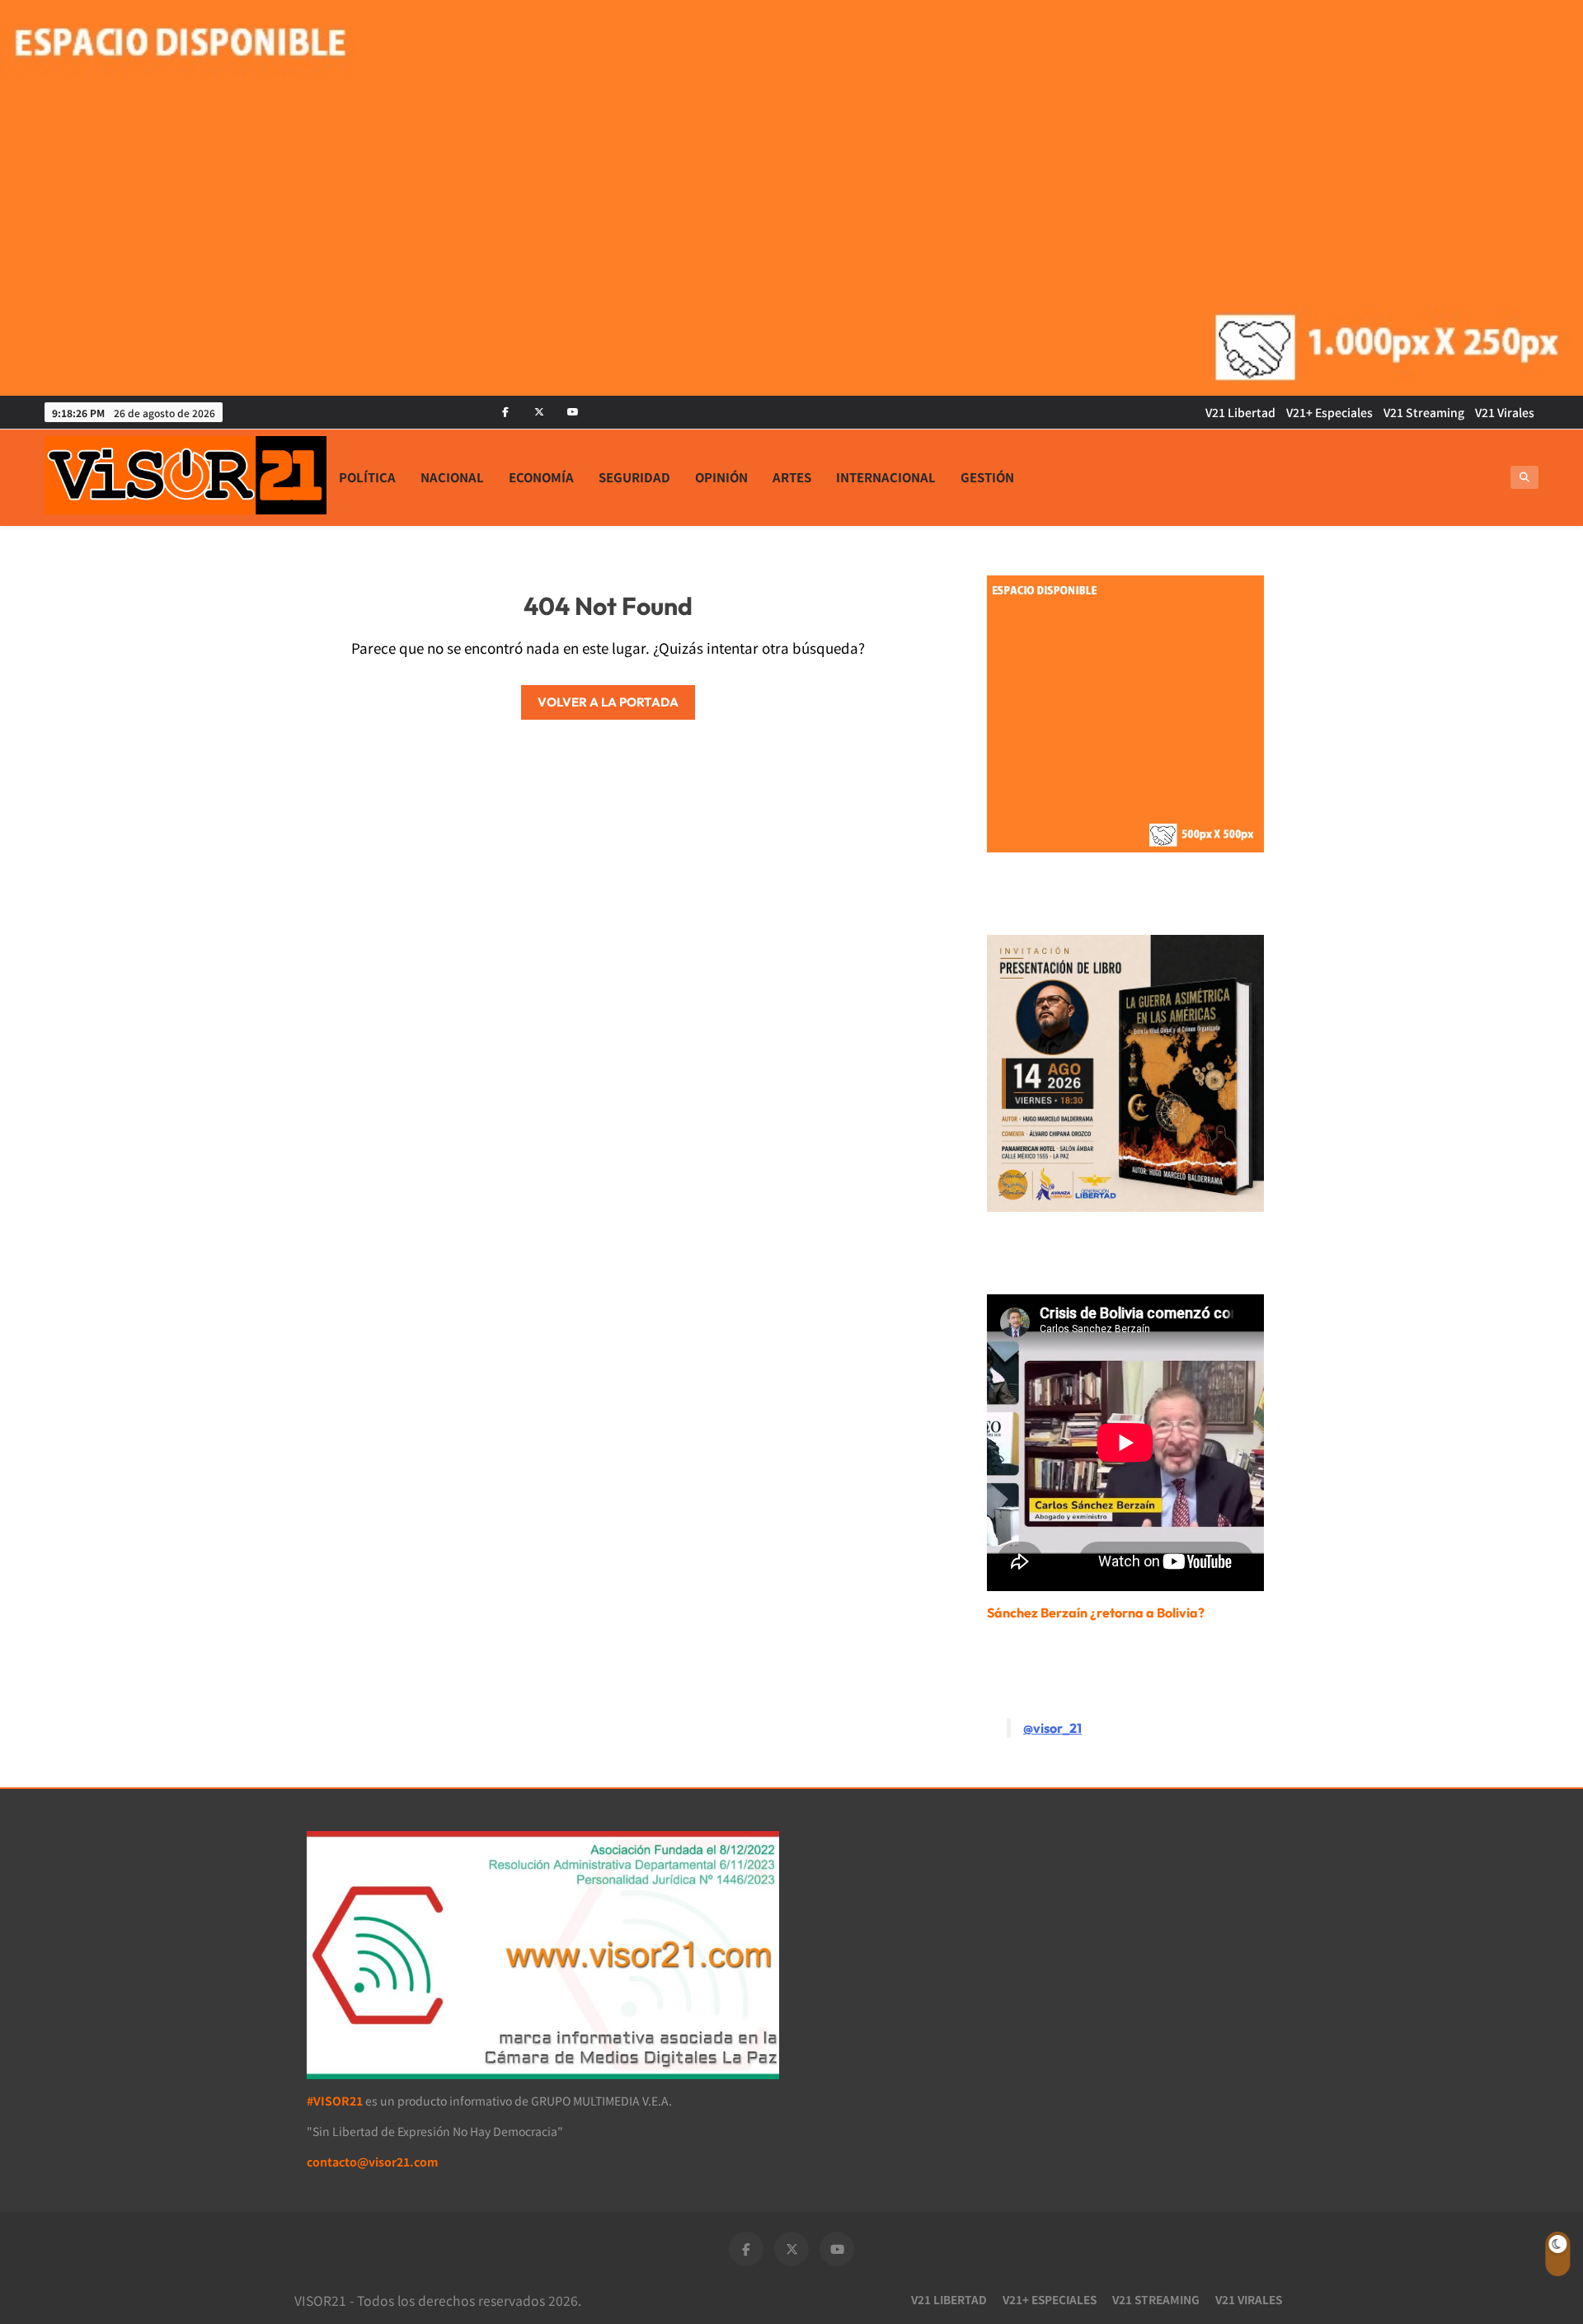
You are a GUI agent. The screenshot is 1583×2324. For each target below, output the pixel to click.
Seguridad (634, 477)
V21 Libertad (1240, 412)
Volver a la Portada (608, 702)
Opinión (721, 477)
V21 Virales (1505, 412)
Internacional (886, 477)
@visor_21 (1052, 1728)
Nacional (452, 477)
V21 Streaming (1424, 412)
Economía (541, 477)
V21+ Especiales (1329, 412)
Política (367, 477)
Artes (792, 477)
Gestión (987, 477)
